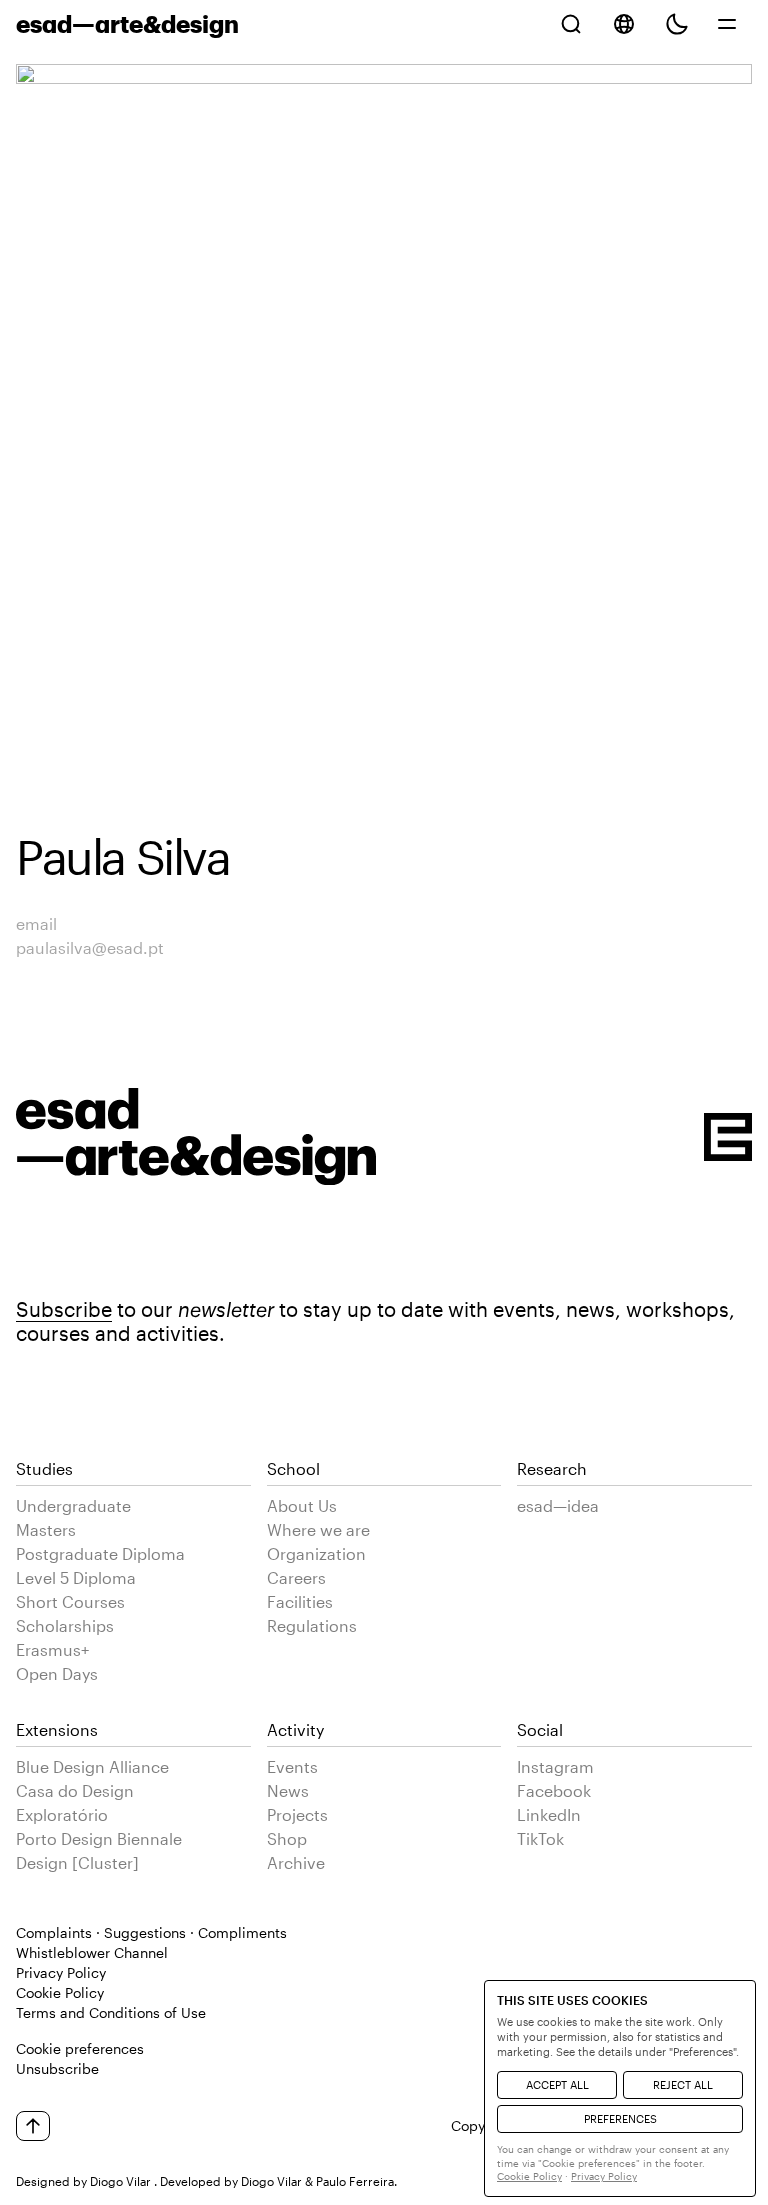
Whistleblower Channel (92, 1952)
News (288, 1790)
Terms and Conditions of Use (111, 2012)
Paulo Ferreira (355, 2181)
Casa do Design (75, 1790)
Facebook (554, 1790)
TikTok (540, 1838)
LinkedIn (549, 1814)
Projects (297, 1814)
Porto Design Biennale (99, 1838)
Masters (46, 1529)
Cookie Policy (60, 1992)
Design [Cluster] (77, 1862)
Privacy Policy (61, 1972)
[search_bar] (571, 24)
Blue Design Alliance (92, 1766)
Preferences (620, 2118)
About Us (302, 1505)
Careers (296, 1577)
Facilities (300, 1601)
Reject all (683, 2084)
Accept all (557, 2084)
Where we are (318, 1529)
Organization (316, 1553)
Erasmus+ (52, 1649)
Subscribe (64, 1309)
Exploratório (62, 1814)
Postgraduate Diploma (100, 1553)
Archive (296, 1862)
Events (292, 1766)
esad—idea (558, 1505)
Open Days (57, 1673)
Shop (287, 1838)
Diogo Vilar (120, 2181)
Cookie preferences (80, 2048)
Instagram (555, 1766)
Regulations (312, 1625)
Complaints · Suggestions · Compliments (151, 1932)
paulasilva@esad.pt (90, 947)
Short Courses (70, 1601)
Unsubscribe (57, 2068)
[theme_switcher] (677, 24)
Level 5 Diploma (76, 1577)
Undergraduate (73, 1505)
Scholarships (65, 1625)
